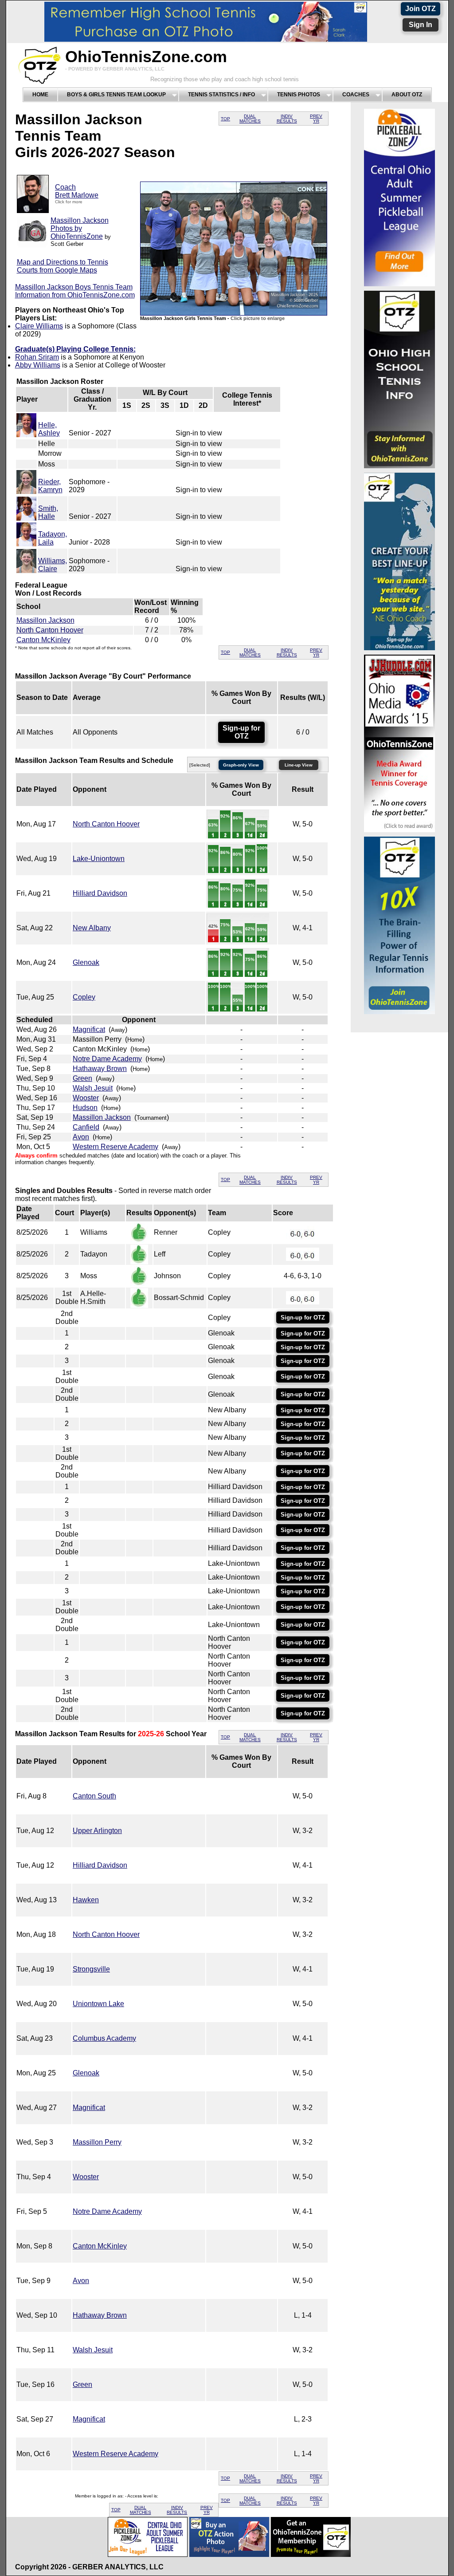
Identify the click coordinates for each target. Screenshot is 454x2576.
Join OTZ (421, 9)
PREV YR (316, 119)
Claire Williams (39, 326)
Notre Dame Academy (107, 1059)
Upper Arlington (97, 1831)
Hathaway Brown (100, 1069)
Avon (81, 1137)
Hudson (85, 1108)
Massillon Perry (97, 2142)
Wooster (86, 1098)
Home (40, 95)
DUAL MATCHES (250, 119)
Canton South (94, 1796)
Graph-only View (241, 765)
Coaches (356, 95)
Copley (84, 997)
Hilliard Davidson (100, 893)
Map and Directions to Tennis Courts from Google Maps (63, 266)
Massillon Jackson (45, 620)
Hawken (86, 1900)
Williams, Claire (53, 565)
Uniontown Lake (98, 2004)
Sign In (421, 25)
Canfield (86, 1127)
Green (82, 1078)
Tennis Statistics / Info (221, 95)
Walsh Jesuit (93, 1088)
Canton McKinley (43, 640)
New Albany (92, 928)
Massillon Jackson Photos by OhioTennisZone (80, 228)
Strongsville (91, 1969)
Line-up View (299, 765)
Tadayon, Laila (53, 538)
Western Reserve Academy (115, 1147)
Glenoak (86, 962)
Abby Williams (38, 365)
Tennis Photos (299, 95)
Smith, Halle (48, 512)
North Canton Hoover (50, 630)
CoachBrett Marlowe (77, 191)
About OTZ (407, 95)
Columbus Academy (104, 2038)
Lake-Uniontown (99, 859)
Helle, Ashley (49, 429)
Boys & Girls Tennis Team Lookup (116, 95)
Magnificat (89, 1029)
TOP (225, 119)
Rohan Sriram (37, 357)
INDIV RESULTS (287, 119)
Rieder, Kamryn (50, 486)
